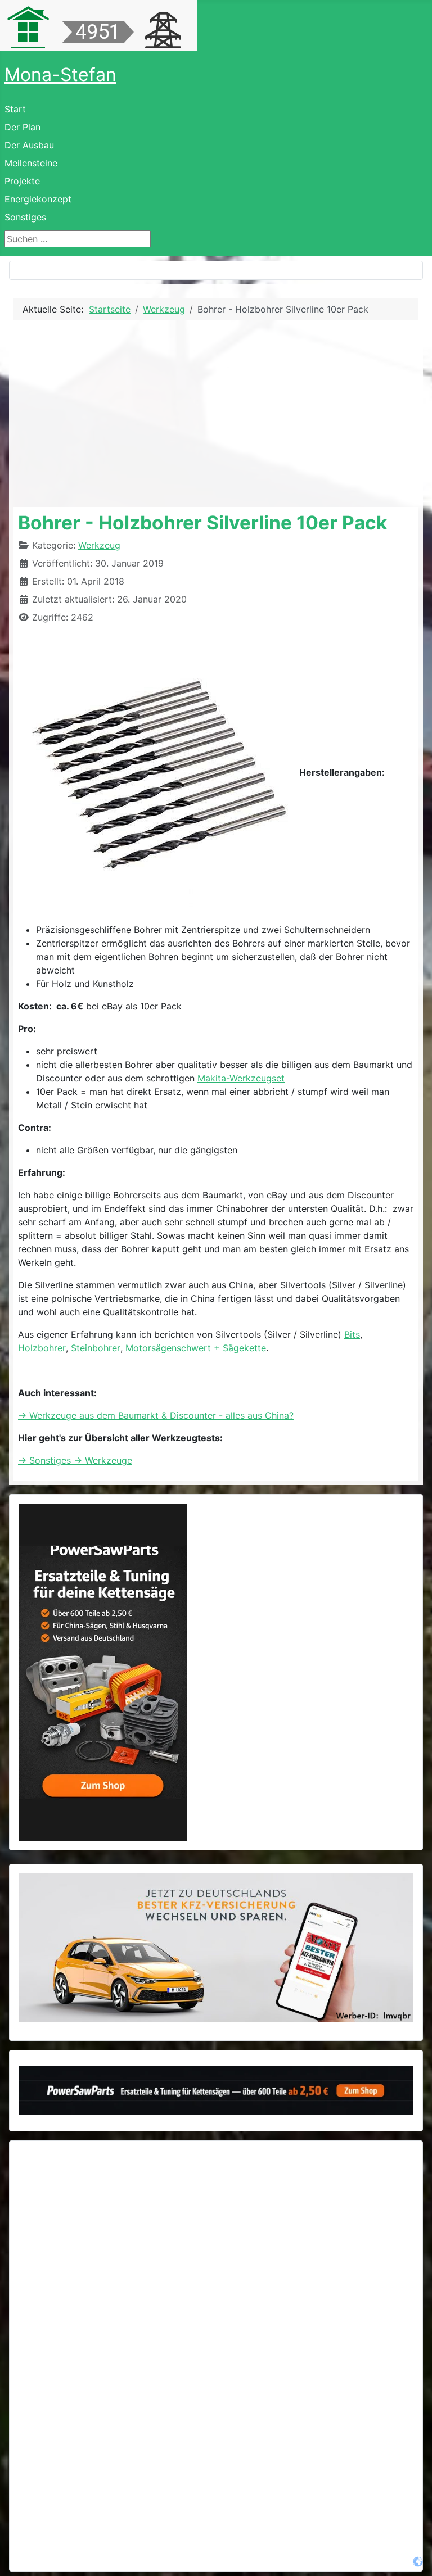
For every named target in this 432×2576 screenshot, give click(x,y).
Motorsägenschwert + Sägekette (196, 1348)
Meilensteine (31, 163)
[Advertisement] (216, 414)
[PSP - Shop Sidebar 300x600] (103, 1672)
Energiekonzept (38, 199)
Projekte (22, 181)
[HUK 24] (216, 1948)
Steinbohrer (96, 1348)
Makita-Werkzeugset (241, 1078)
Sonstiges (25, 217)
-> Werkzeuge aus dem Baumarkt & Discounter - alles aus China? (156, 1415)
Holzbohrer (42, 1348)
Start (15, 109)
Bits (352, 1334)
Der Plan (22, 127)
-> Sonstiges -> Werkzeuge (75, 1460)
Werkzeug (99, 545)
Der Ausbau (29, 145)
